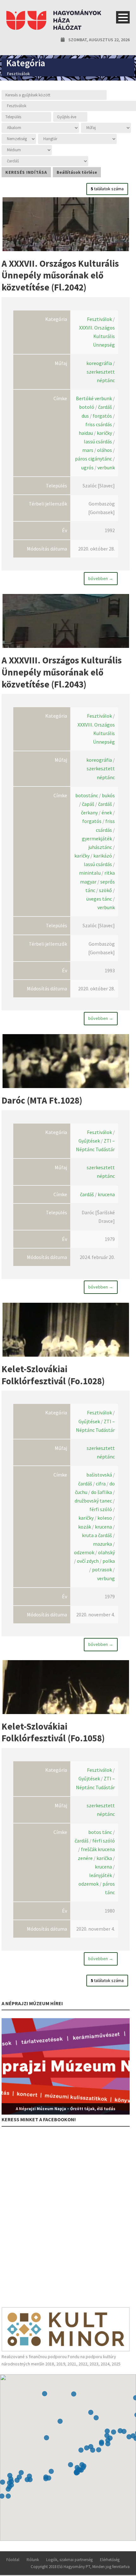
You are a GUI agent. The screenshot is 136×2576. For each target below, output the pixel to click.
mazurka (102, 1544)
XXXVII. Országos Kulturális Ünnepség (97, 336)
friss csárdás (99, 424)
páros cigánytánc (93, 459)
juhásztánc (100, 847)
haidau (86, 433)
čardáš (105, 407)
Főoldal (13, 2560)
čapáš (88, 804)
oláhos (105, 450)
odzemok (84, 1552)
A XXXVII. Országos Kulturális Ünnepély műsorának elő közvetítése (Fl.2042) (60, 275)
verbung (106, 1578)
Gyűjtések (89, 1141)
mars (88, 450)
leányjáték (101, 1875)
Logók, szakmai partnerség (69, 2560)
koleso (105, 1518)
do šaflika (102, 1492)
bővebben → (101, 578)
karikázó (103, 856)
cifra (101, 1484)
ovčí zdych (88, 1561)
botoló (87, 407)
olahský (106, 1552)
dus (85, 416)
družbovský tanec (93, 1501)
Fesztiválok (99, 319)
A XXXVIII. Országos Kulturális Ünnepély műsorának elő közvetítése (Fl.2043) (62, 672)
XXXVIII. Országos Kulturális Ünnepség (96, 733)
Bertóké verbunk (94, 398)
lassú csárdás (98, 441)
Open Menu (123, 17)
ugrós (87, 467)
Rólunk (33, 2560)
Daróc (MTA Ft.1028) (42, 1100)
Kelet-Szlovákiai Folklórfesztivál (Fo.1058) (53, 1732)
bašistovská (99, 1475)
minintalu (90, 873)
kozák (85, 1527)
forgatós (102, 416)
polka (109, 1561)
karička (104, 1858)
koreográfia (99, 363)
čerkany (89, 812)
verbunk (106, 467)
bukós (108, 795)
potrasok (102, 1569)
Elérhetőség (110, 2560)
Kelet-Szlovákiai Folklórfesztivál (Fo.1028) (53, 1375)
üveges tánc (99, 899)
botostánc (87, 795)
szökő (105, 890)
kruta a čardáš (97, 1535)
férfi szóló (101, 1509)
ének (107, 812)
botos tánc (100, 1832)
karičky (104, 433)
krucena (106, 1194)
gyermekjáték (97, 838)
